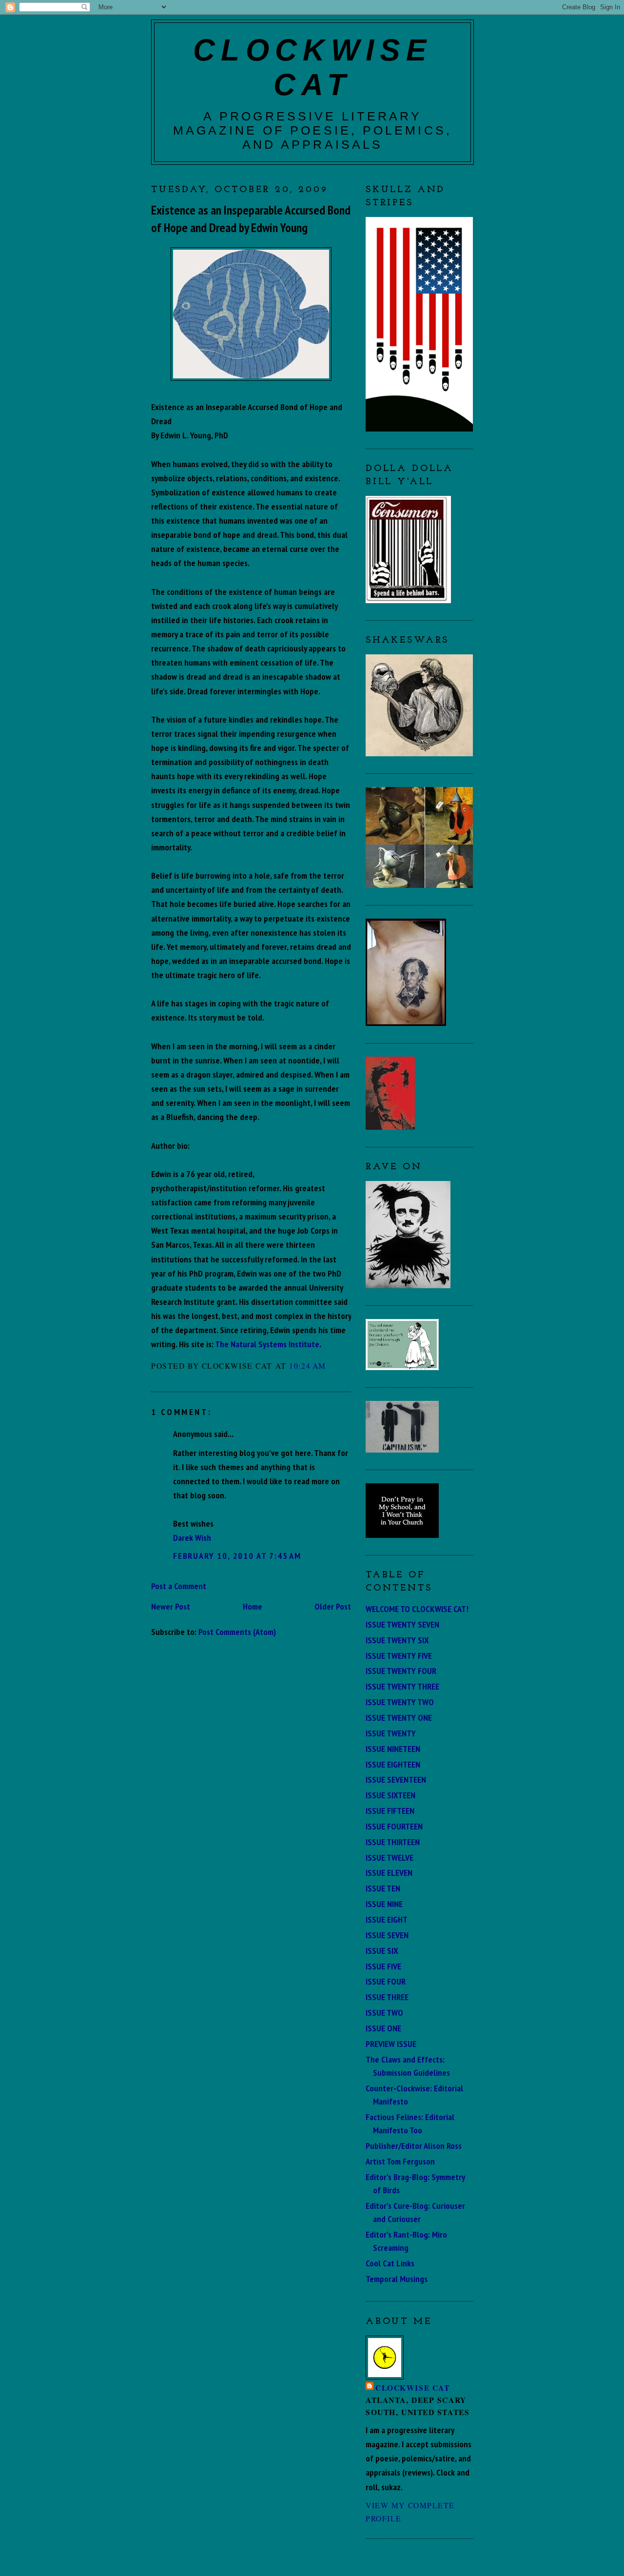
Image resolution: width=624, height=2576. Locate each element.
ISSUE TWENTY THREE (402, 1686)
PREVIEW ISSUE (391, 2044)
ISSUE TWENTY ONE (399, 1717)
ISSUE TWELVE (390, 1857)
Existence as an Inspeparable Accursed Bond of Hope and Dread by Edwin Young (251, 219)
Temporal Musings (397, 2279)
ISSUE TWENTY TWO (400, 1702)
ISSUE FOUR (386, 1981)
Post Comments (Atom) (237, 1632)
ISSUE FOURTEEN (394, 1826)
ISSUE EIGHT (387, 1919)
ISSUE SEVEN (387, 1935)
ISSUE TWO (384, 2012)
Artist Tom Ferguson (400, 2161)
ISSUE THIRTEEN (393, 1842)
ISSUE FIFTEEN (390, 1810)
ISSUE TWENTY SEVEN (402, 1624)
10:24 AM (308, 1366)
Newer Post (171, 1606)
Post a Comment (179, 1586)
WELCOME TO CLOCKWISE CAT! (417, 1609)
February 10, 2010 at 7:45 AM (237, 1555)
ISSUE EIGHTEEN (393, 1764)
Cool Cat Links (390, 2263)
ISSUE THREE (387, 1997)
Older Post (333, 1606)
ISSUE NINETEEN (393, 1749)
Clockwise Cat (412, 2388)
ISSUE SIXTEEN (390, 1795)
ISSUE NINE (384, 1904)
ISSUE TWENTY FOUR (401, 1671)
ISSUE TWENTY (391, 1733)
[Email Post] (330, 1366)
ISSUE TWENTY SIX (397, 1640)
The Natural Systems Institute (267, 1344)
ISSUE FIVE (383, 1966)
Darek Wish (192, 1537)
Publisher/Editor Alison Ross (414, 2145)
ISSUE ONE (383, 2028)
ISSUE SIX (382, 1950)
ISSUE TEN (383, 1888)
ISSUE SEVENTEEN (396, 1779)
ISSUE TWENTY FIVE (399, 1655)
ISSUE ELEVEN (389, 1872)
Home (253, 1606)
